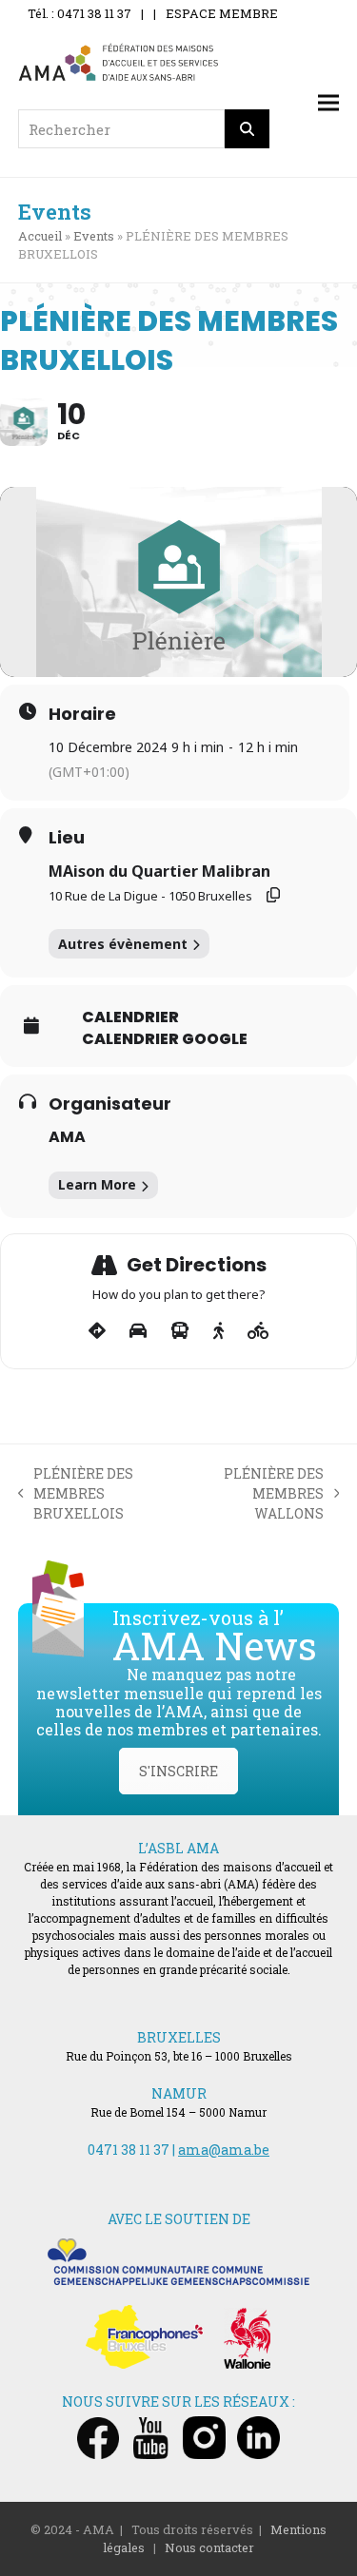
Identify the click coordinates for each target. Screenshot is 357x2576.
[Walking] (218, 1331)
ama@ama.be (224, 2150)
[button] (328, 103)
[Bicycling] (258, 1331)
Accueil (40, 236)
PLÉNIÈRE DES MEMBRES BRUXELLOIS (76, 1494)
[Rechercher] (248, 129)
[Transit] (180, 1331)
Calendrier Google (165, 1039)
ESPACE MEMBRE (222, 13)
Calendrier (130, 1017)
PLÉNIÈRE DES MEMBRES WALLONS (259, 1494)
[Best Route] (97, 1331)
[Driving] (138, 1331)
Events (94, 236)
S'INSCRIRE (178, 1771)
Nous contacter (209, 2547)
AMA (67, 1137)
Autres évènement (123, 944)
